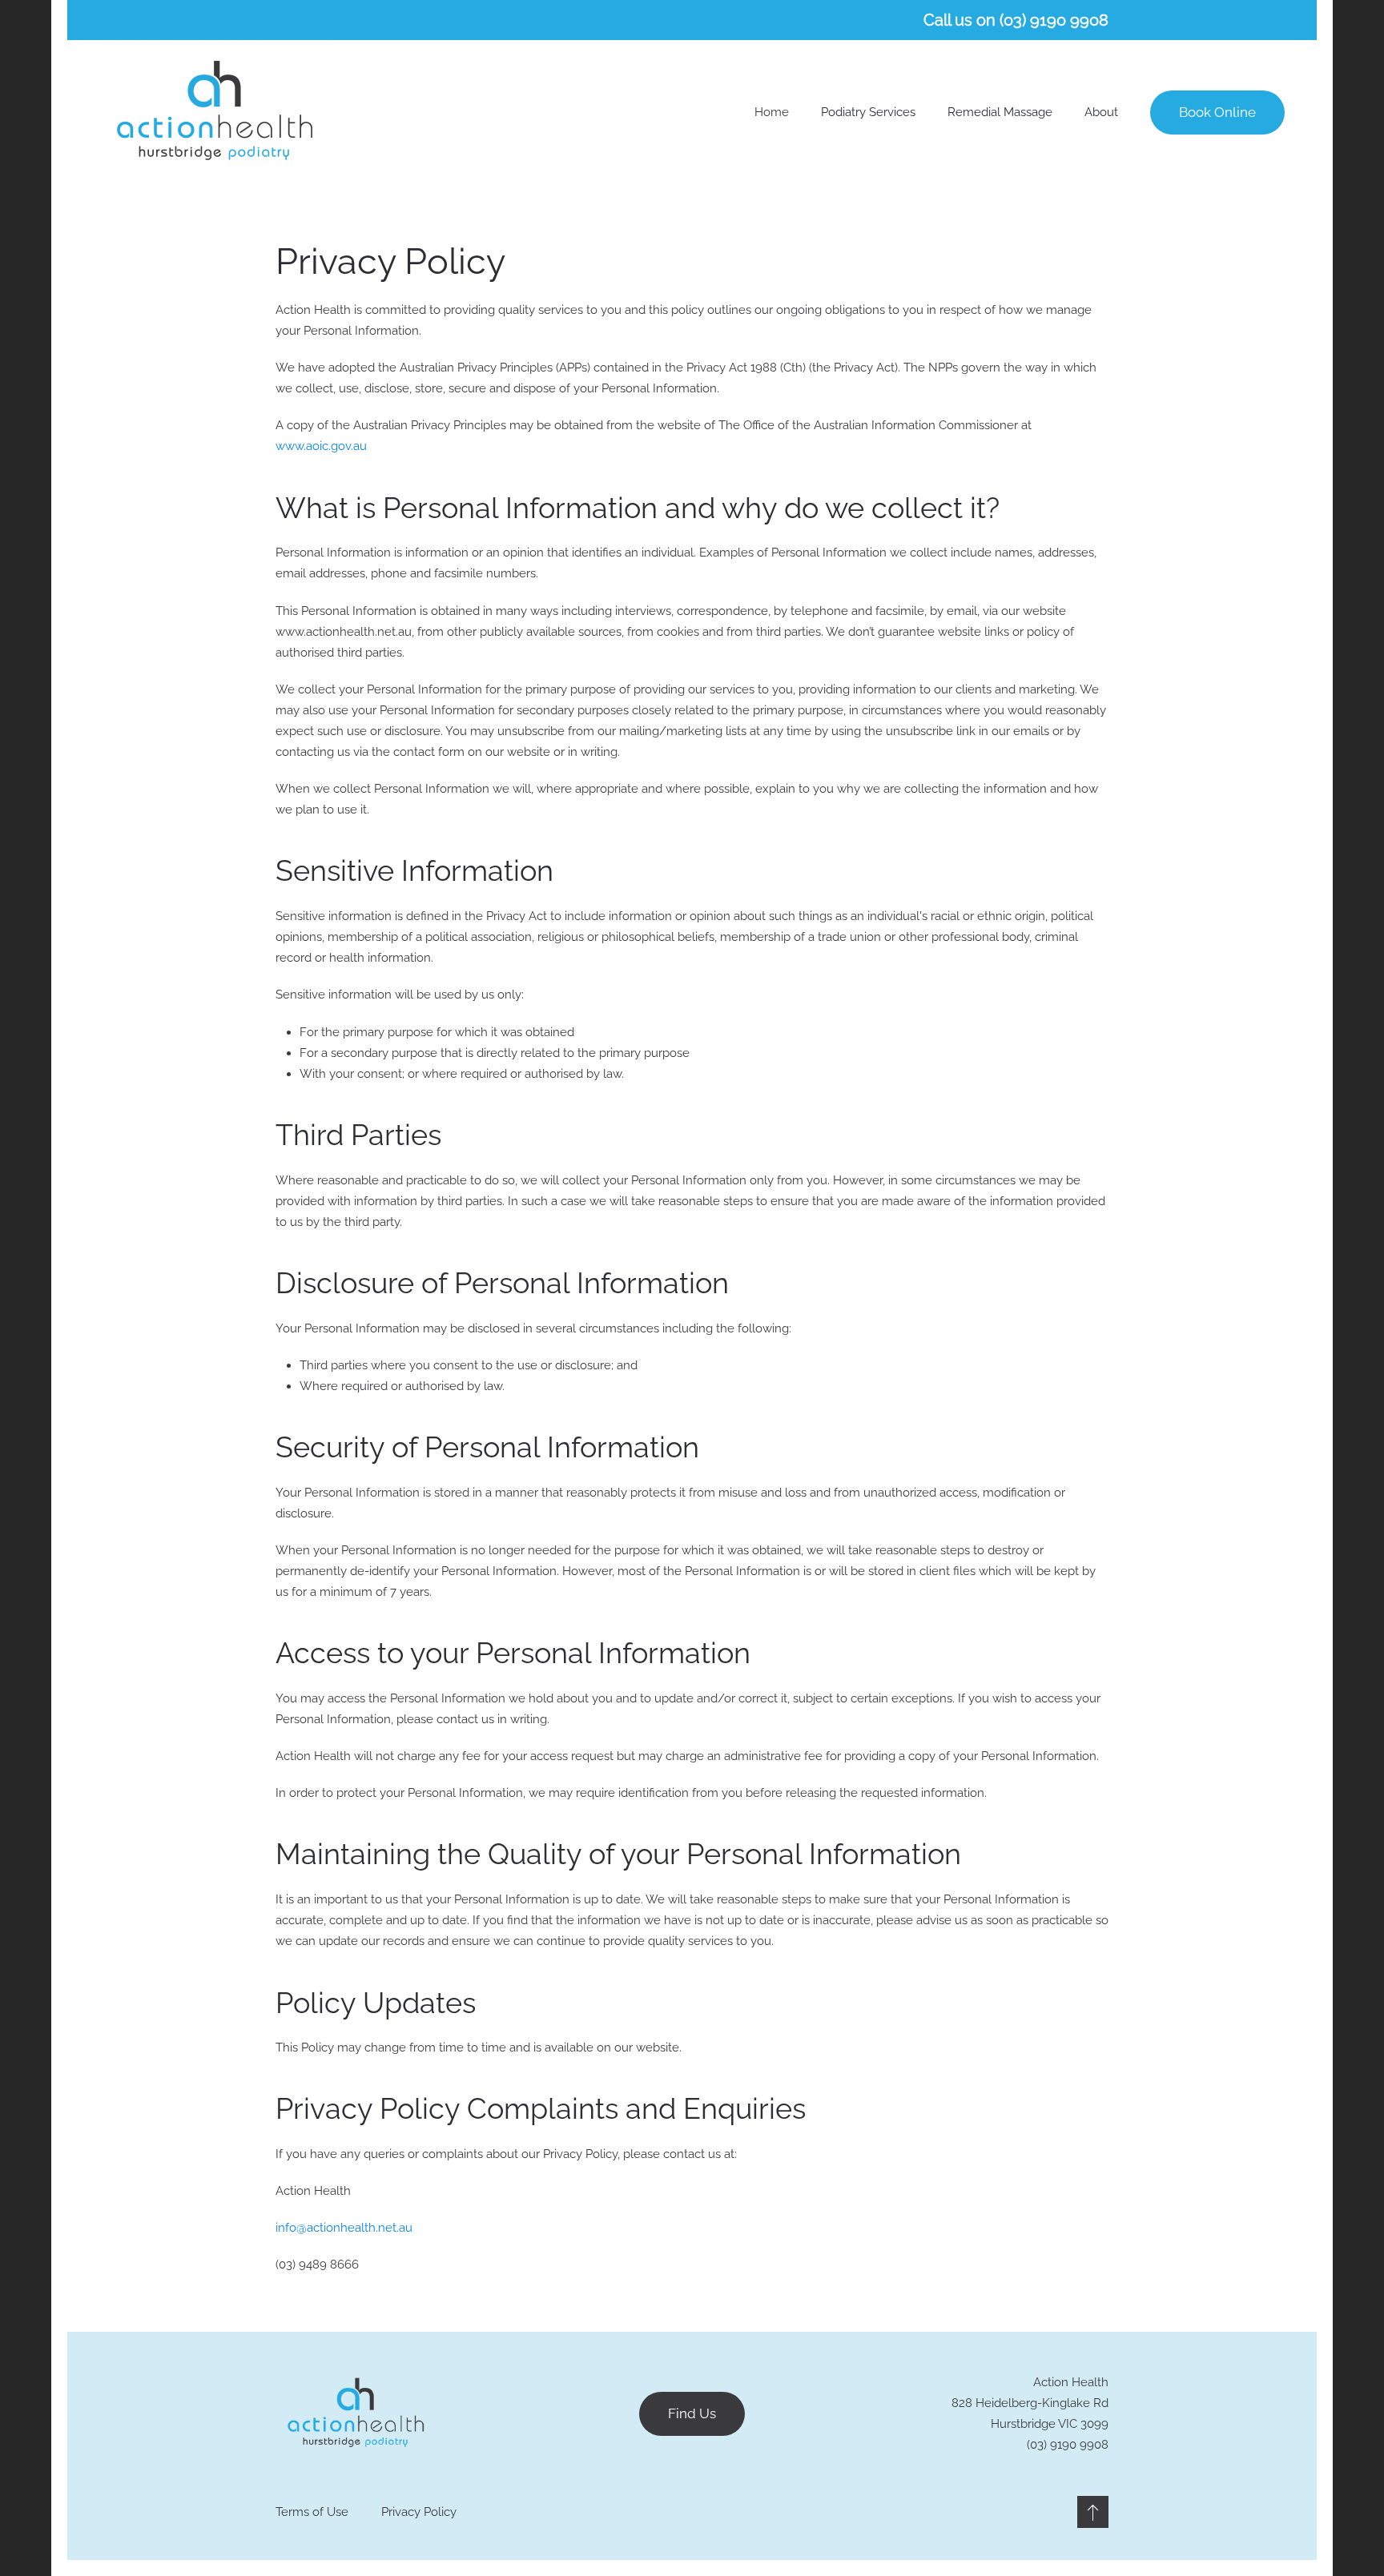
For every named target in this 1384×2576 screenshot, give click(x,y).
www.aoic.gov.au (321, 446)
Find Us (692, 2413)
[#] (1093, 2512)
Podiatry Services (868, 112)
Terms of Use (312, 2512)
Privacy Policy (419, 2512)
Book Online (1217, 112)
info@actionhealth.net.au (344, 2228)
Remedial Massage (1000, 112)
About (1101, 112)
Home (772, 112)
